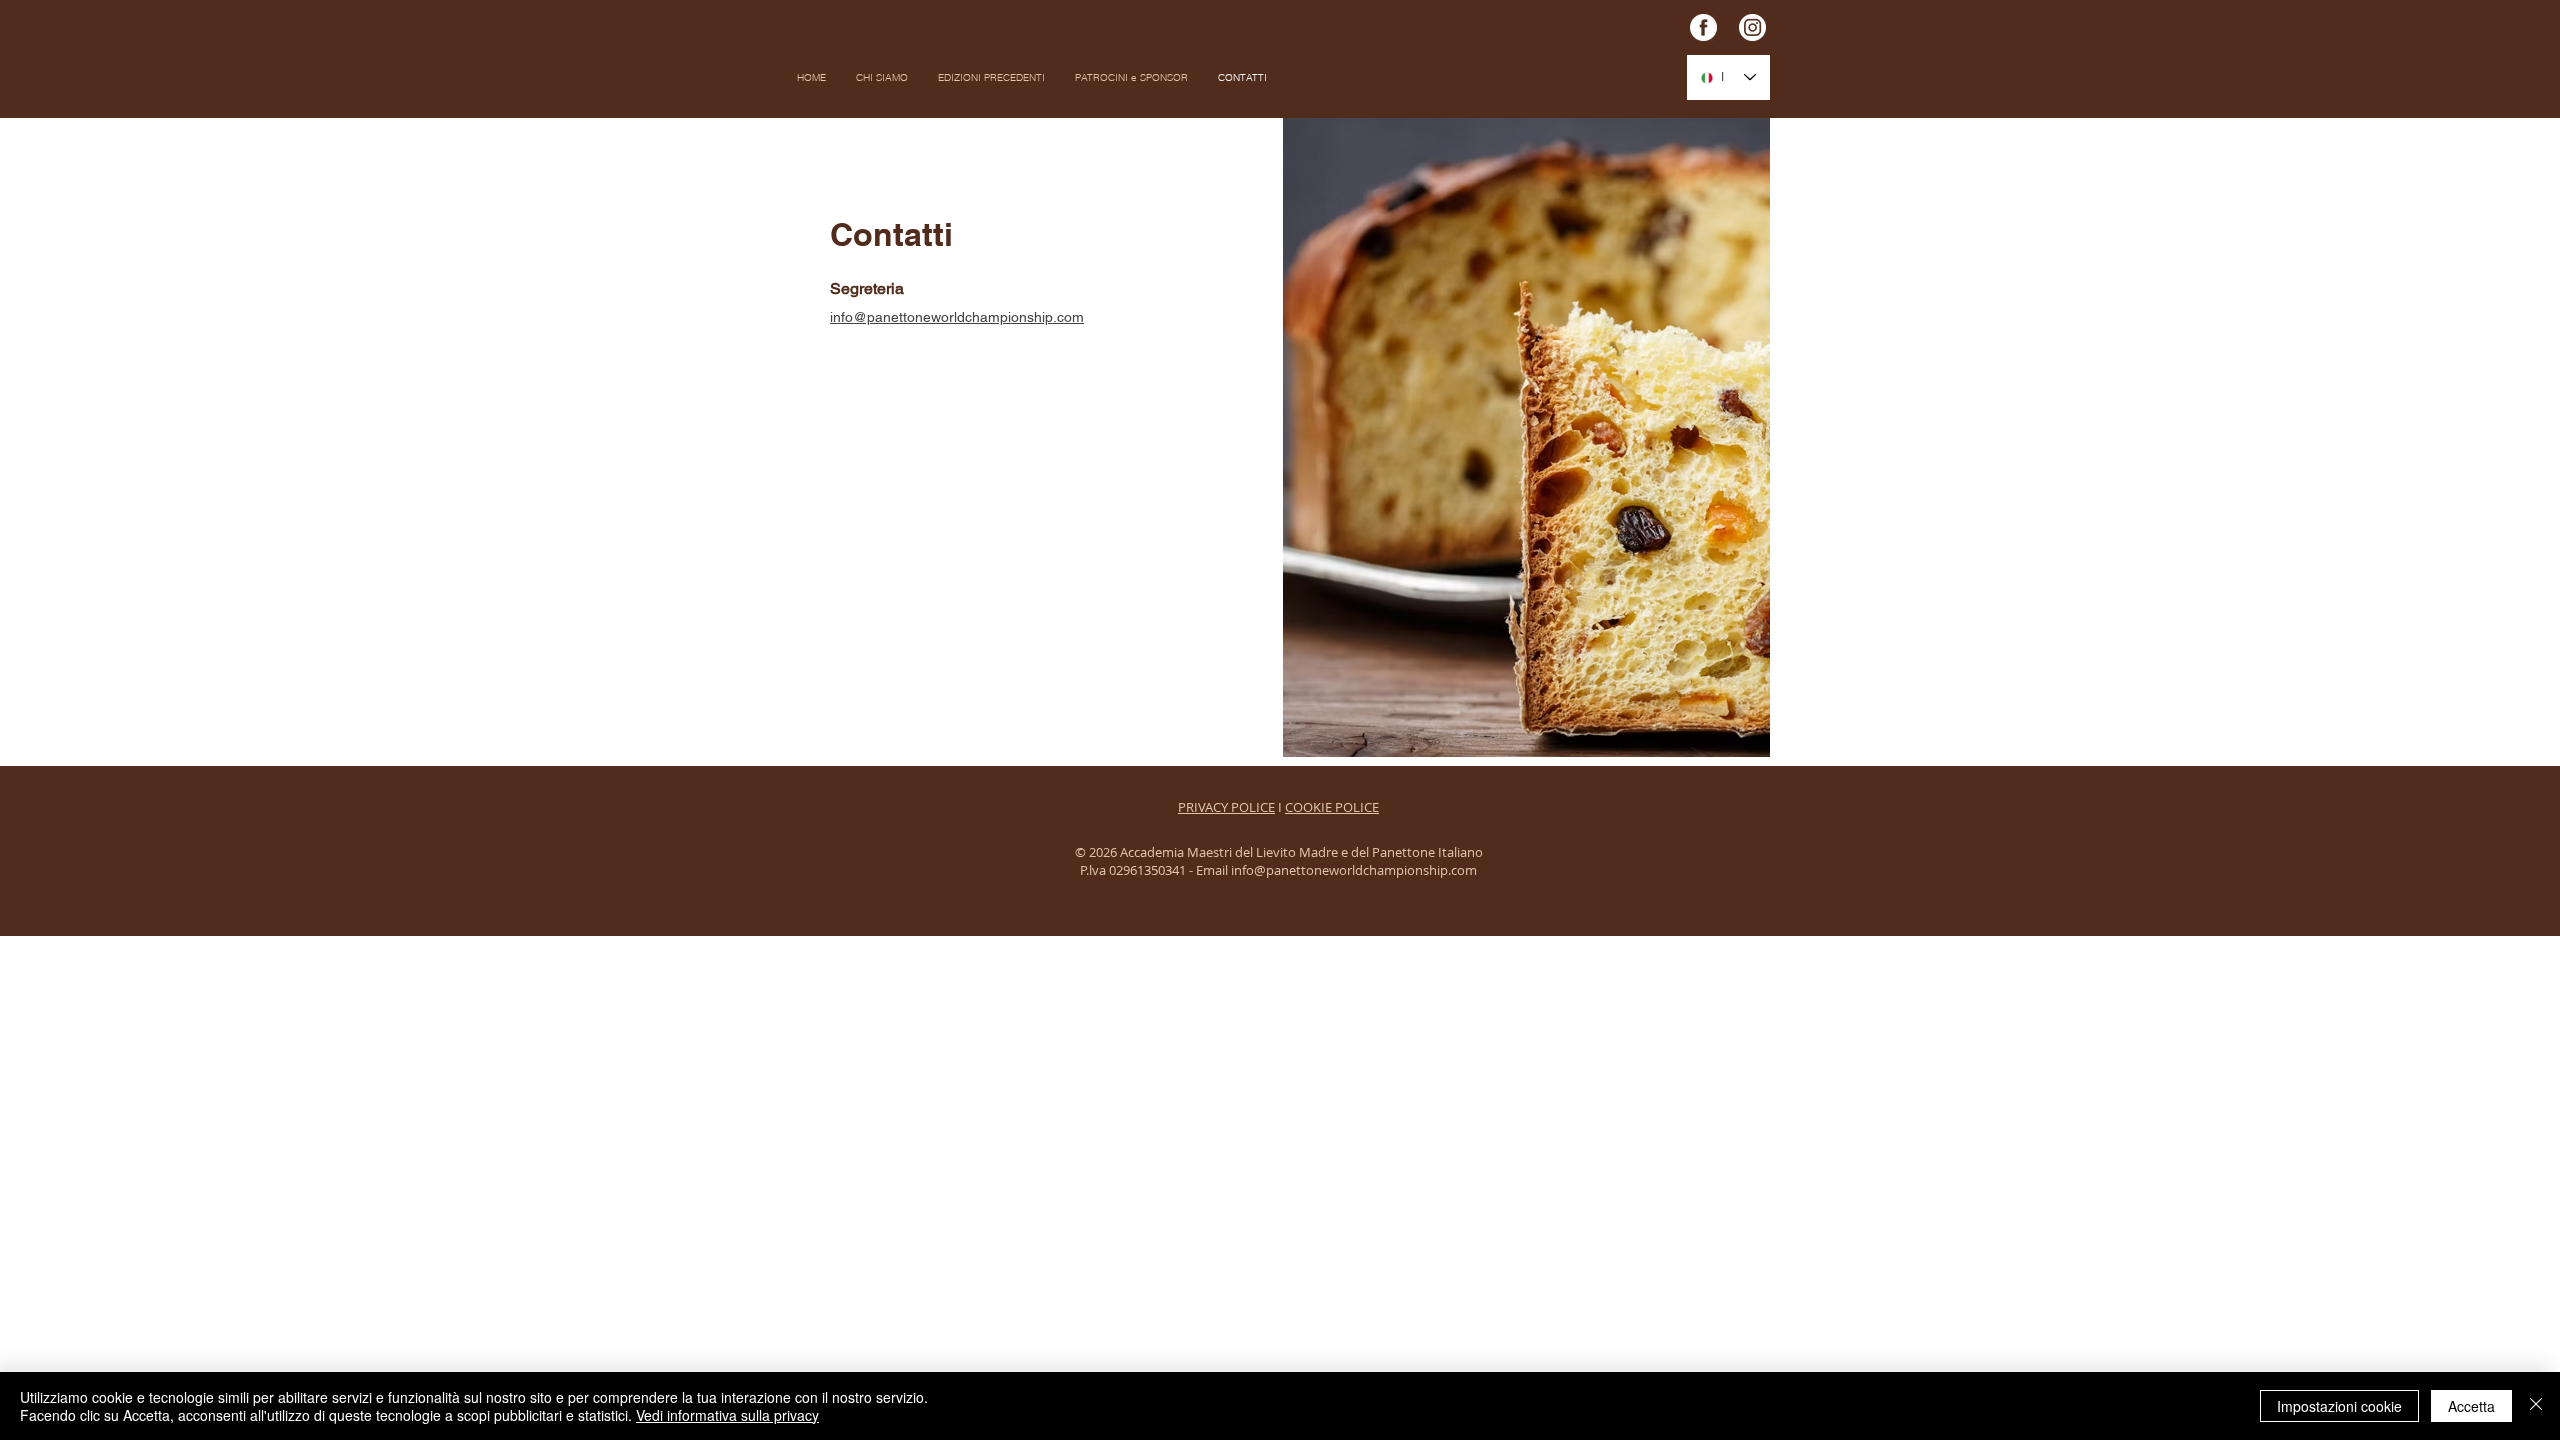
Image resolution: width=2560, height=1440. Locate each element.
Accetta (2471, 1406)
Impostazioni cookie (2339, 1406)
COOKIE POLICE (1332, 807)
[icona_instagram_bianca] (1752, 27)
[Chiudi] (2536, 1406)
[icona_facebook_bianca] (1703, 27)
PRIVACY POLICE (1226, 807)
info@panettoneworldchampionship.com (957, 317)
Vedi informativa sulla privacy (727, 1415)
